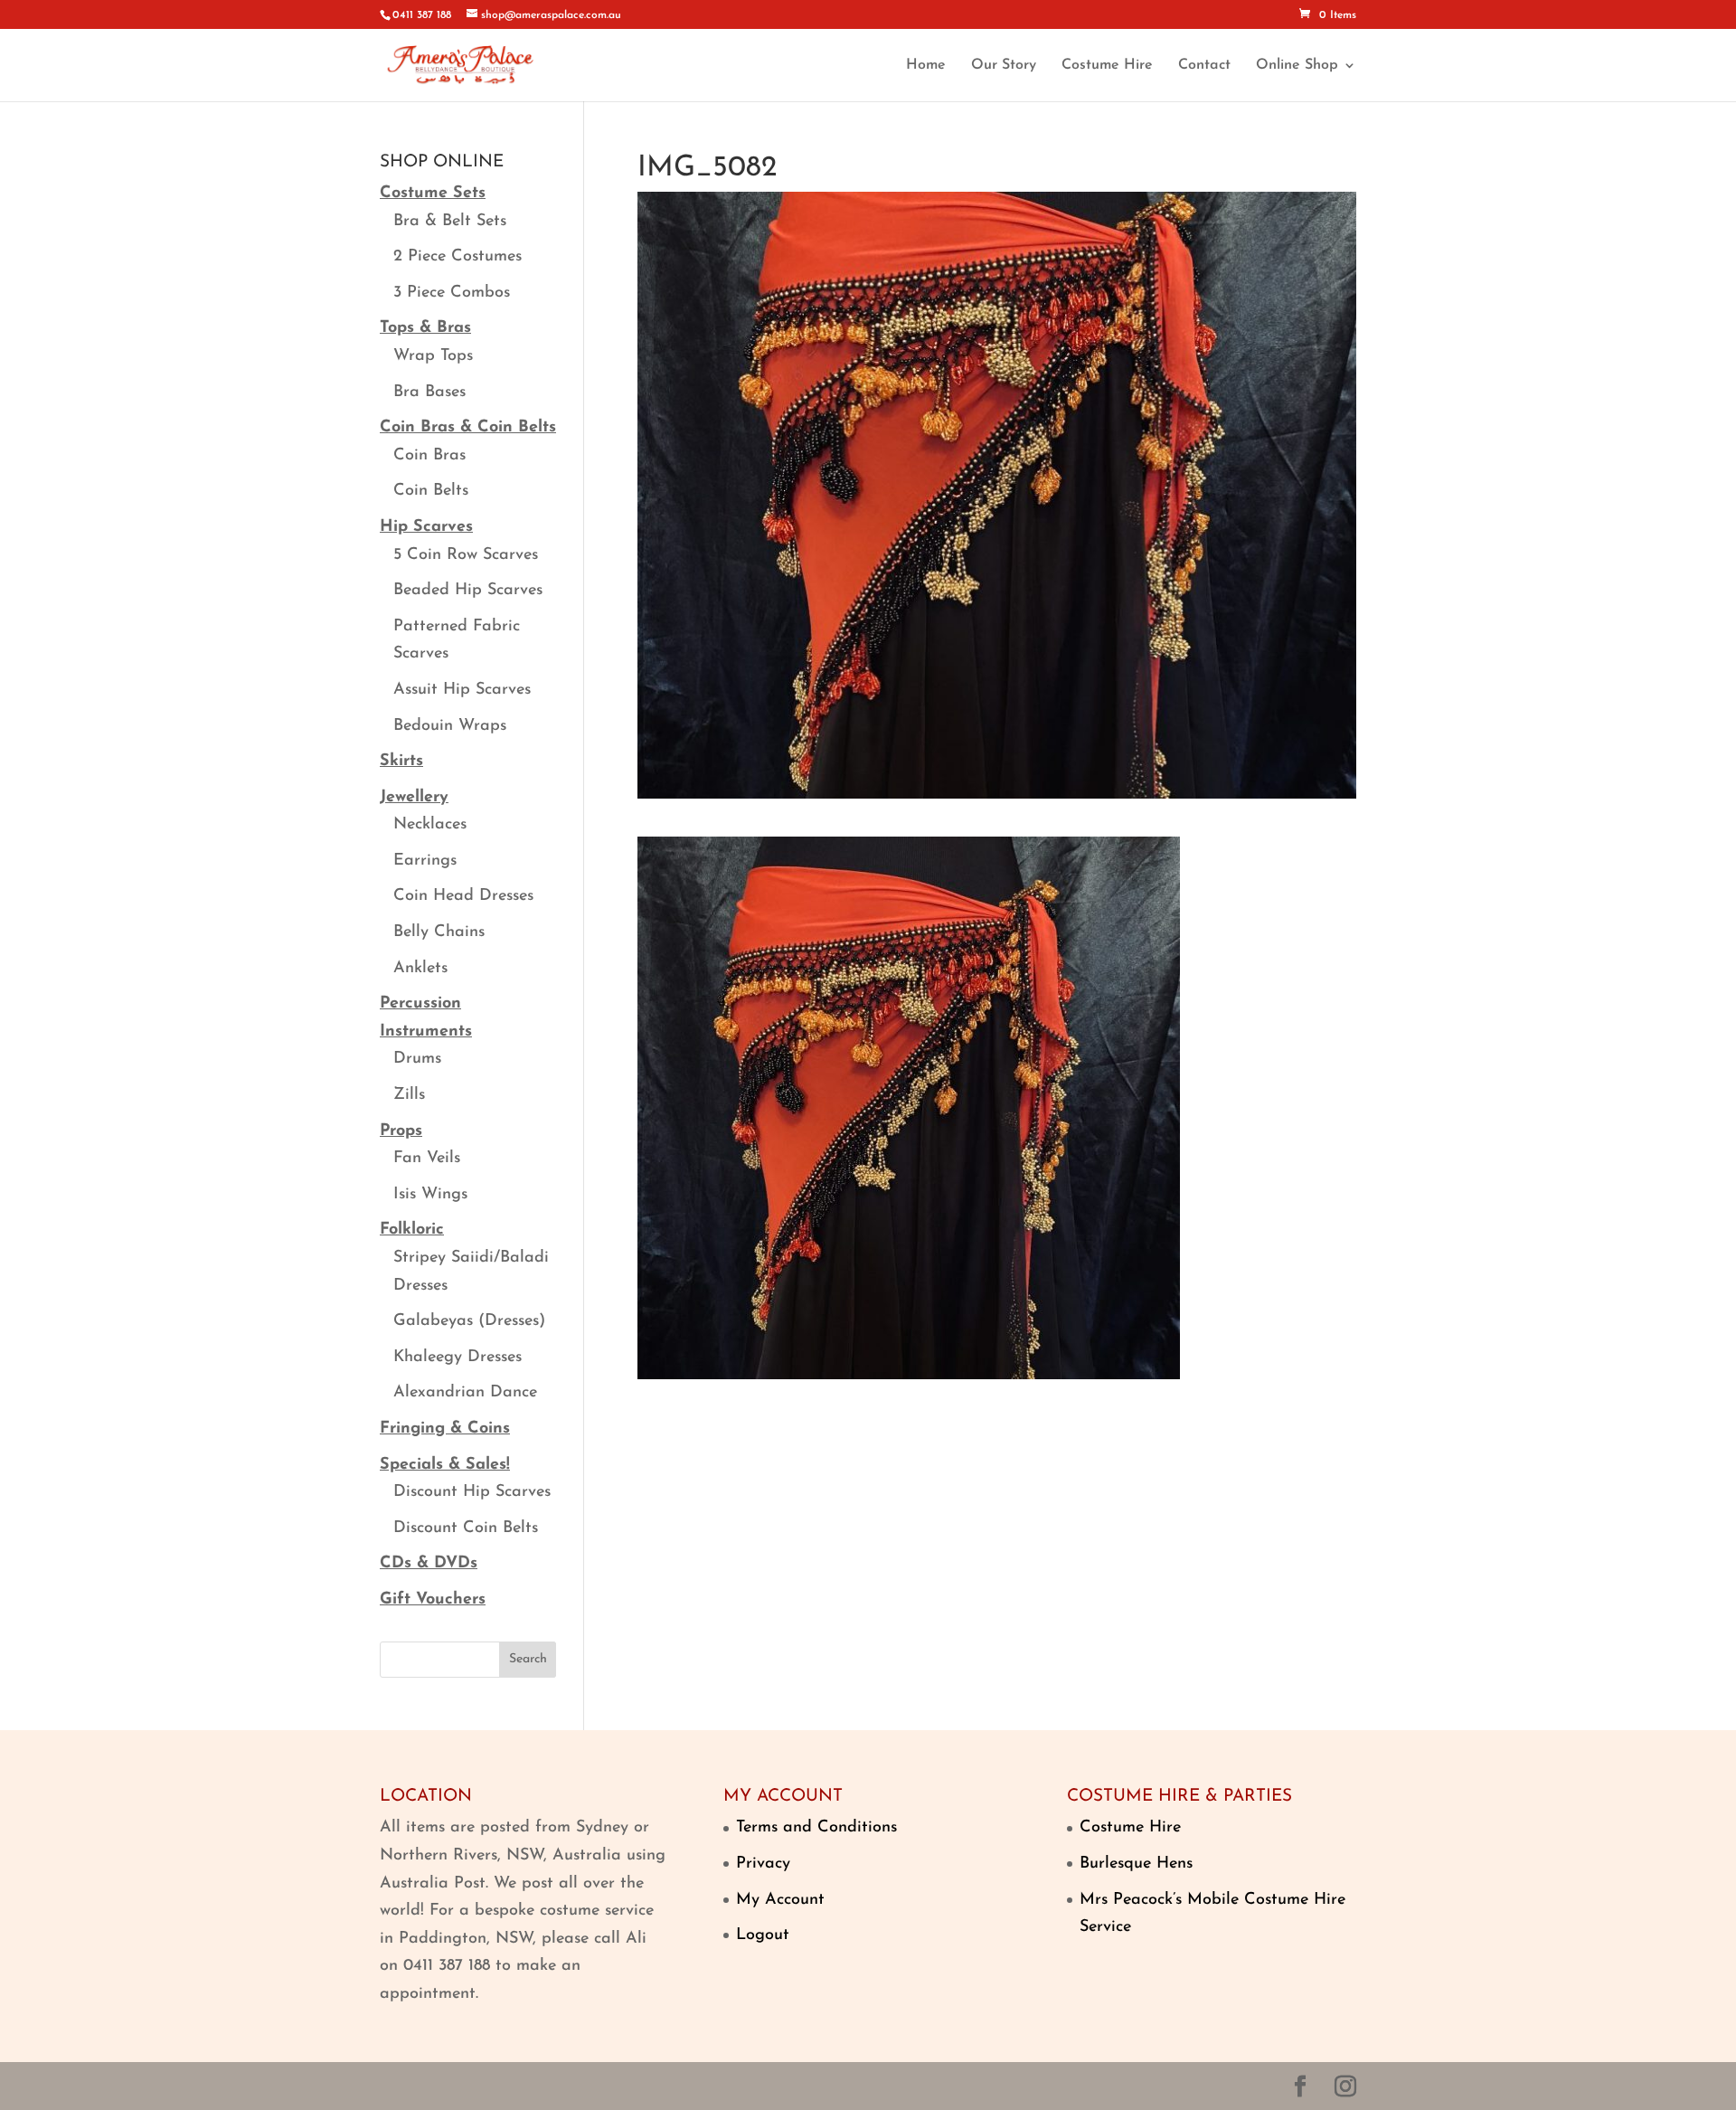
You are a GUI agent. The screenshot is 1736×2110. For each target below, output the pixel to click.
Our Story (1004, 66)
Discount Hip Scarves (472, 1492)
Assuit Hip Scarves (462, 690)
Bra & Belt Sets (450, 222)
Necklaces (430, 825)
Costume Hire (1107, 66)
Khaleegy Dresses (458, 1358)
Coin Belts (431, 491)
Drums (417, 1059)
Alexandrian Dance (465, 1393)
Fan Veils (427, 1159)
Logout (763, 1935)
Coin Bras (429, 456)
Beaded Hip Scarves (468, 591)
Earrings (425, 861)
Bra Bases (429, 393)
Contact (1204, 66)
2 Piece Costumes (458, 257)
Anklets (420, 969)
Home (926, 66)
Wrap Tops (433, 356)
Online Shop (1297, 66)
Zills (409, 1095)
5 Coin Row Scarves (466, 555)
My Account (780, 1900)
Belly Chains (439, 932)
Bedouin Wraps (450, 726)
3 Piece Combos (452, 293)
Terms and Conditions (816, 1828)
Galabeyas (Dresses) (469, 1321)
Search (528, 1659)
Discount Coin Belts (466, 1528)
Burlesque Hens (1136, 1864)
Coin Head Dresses (463, 896)
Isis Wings (430, 1195)
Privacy (763, 1864)
